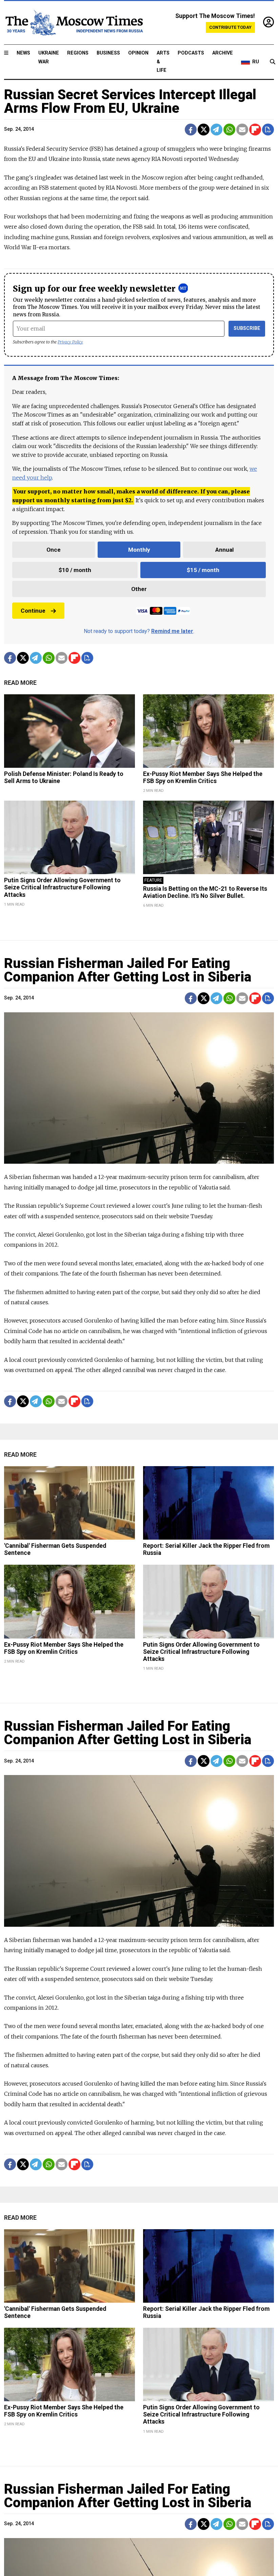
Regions (78, 53)
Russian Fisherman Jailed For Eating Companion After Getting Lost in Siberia (128, 970)
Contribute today (230, 27)
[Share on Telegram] (216, 130)
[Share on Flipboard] (255, 130)
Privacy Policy (70, 342)
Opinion (138, 53)
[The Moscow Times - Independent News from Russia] (74, 23)
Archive (223, 53)
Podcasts (191, 53)
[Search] (273, 62)
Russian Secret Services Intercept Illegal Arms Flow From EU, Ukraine (130, 101)
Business (108, 53)
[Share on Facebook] (191, 130)
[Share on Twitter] (204, 130)
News (23, 53)
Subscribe (247, 328)
